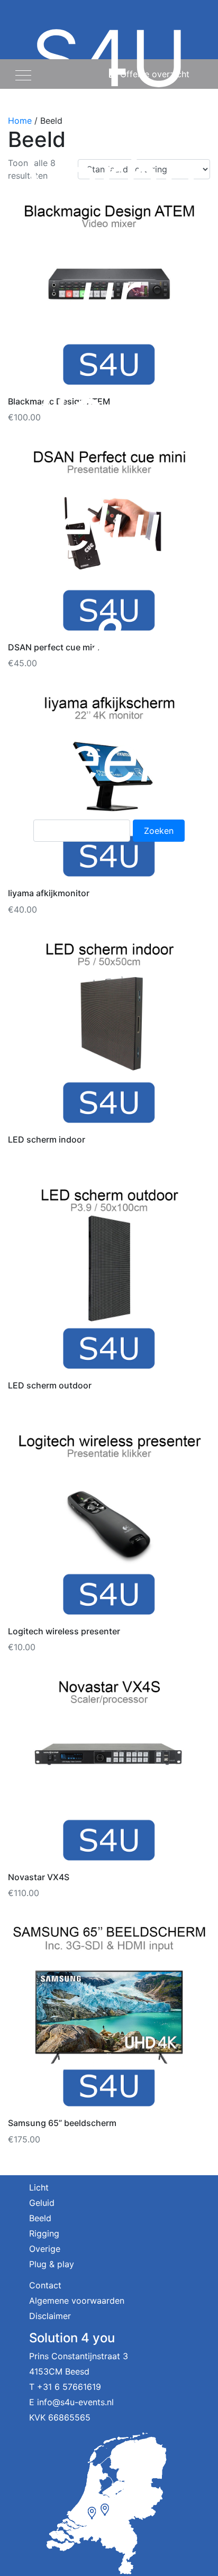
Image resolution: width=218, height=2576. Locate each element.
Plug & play (52, 2264)
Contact (45, 2285)
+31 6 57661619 (69, 2387)
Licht (39, 2187)
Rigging (44, 2233)
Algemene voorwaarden (77, 2301)
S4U (109, 404)
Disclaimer (50, 2316)
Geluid (42, 2203)
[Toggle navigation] (23, 74)
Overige (45, 2249)
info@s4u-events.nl (75, 2402)
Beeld (40, 2218)
